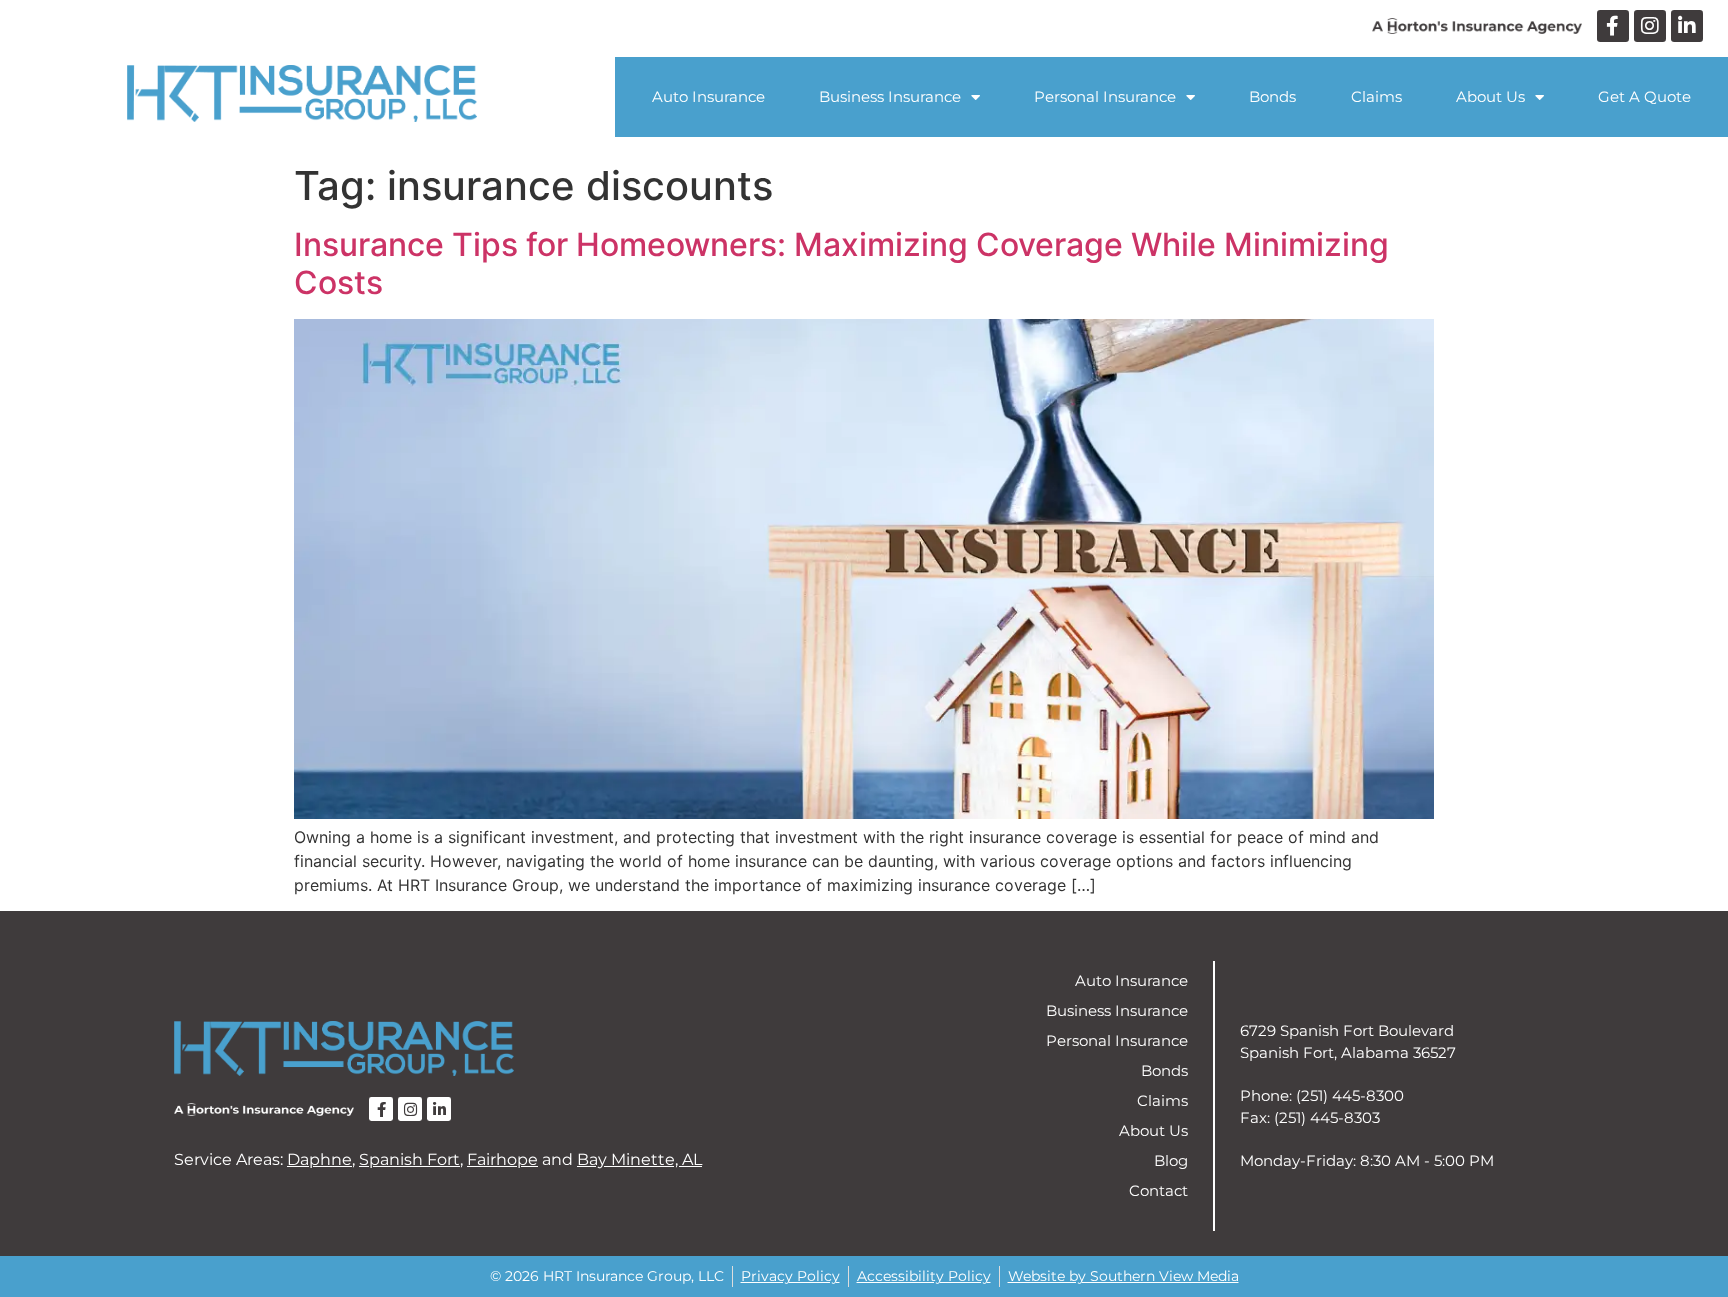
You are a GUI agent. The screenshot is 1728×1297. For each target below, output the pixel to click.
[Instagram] (1650, 26)
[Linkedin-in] (1687, 26)
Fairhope (502, 1159)
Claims (1376, 96)
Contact (1158, 1190)
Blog (1171, 1160)
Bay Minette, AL (639, 1159)
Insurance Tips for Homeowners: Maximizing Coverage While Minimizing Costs (841, 263)
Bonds (1272, 96)
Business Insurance (890, 96)
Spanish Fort (409, 1159)
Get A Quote (1644, 96)
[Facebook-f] (1613, 26)
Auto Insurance (708, 96)
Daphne (319, 1159)
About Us (1490, 96)
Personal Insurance (1105, 96)
